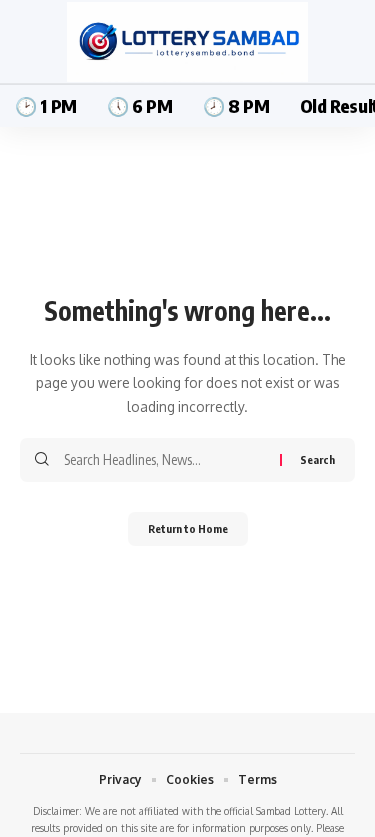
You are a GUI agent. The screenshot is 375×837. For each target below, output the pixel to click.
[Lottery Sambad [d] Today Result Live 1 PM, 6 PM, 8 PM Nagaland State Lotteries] (187, 42)
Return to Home (188, 528)
